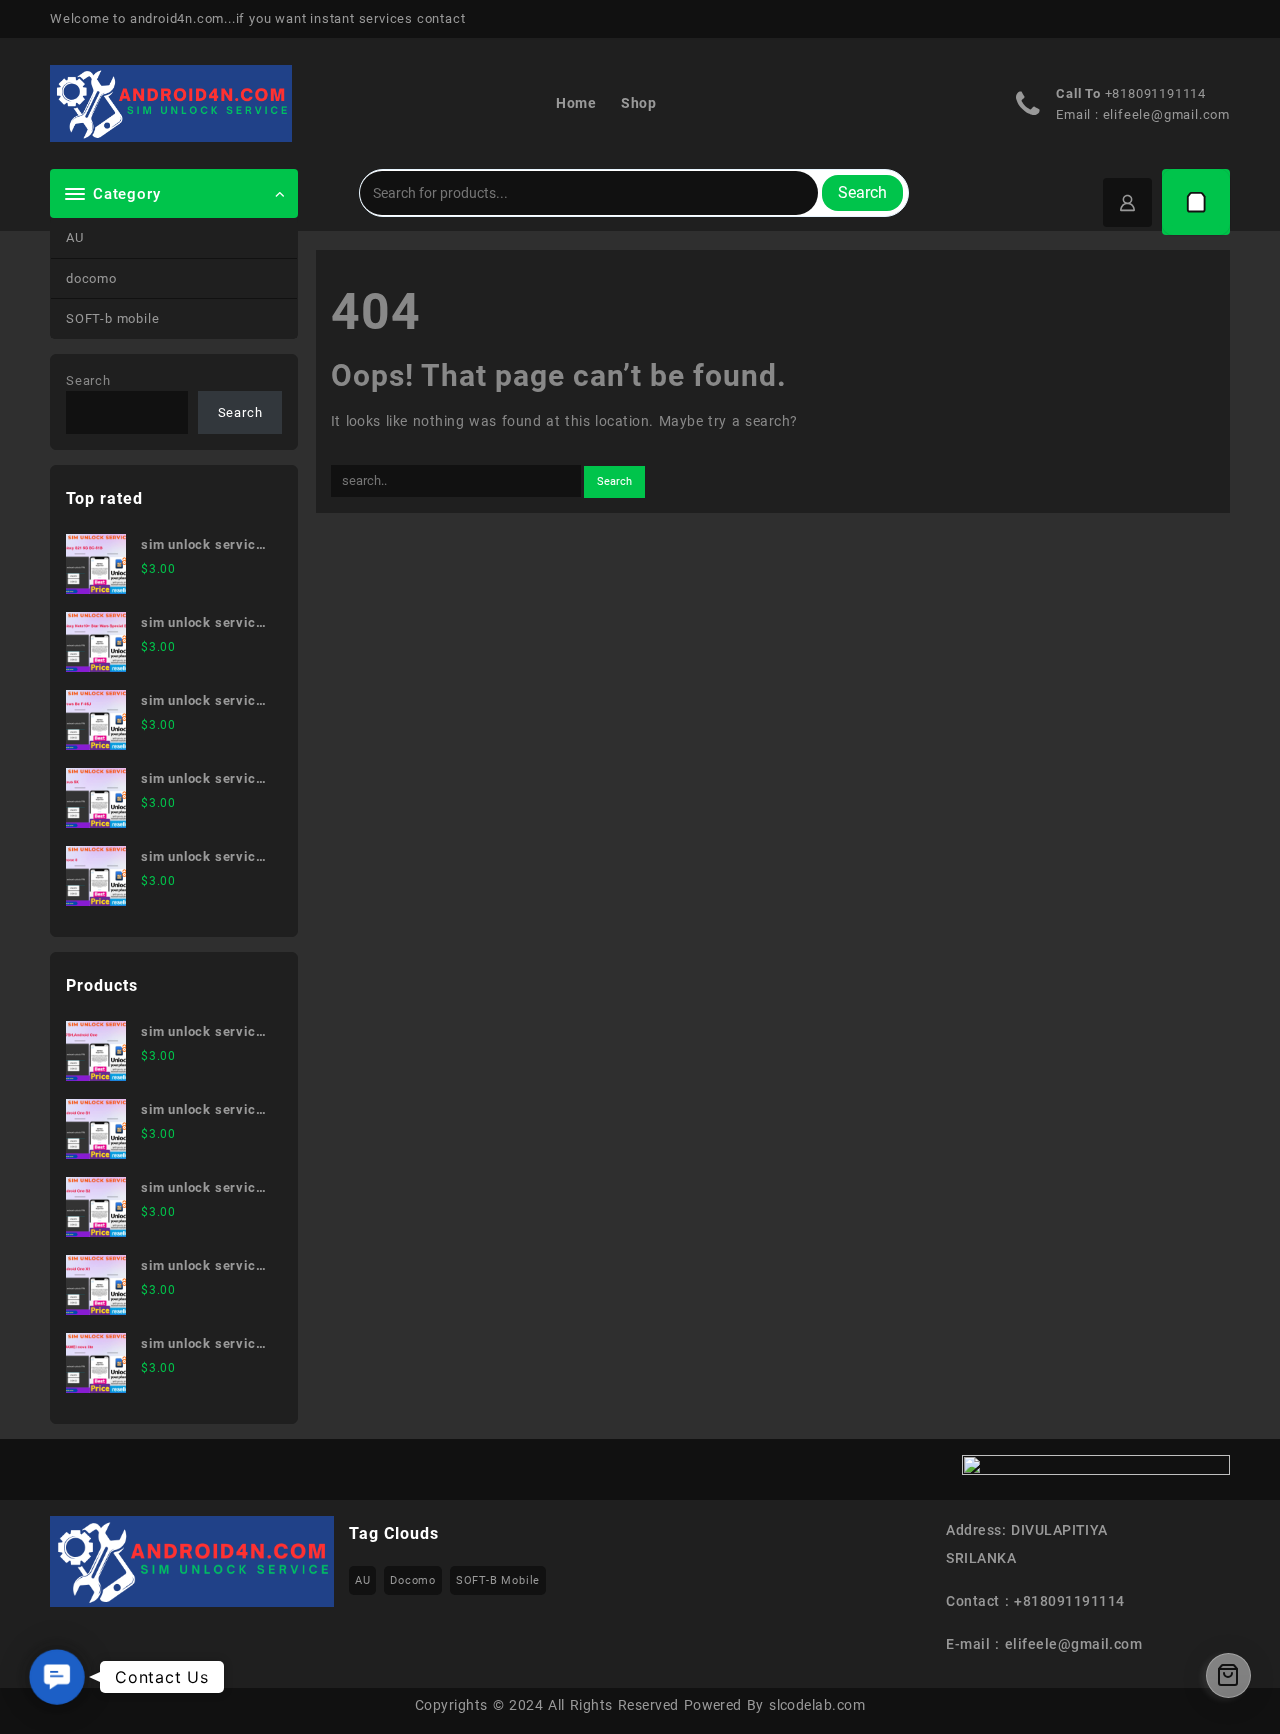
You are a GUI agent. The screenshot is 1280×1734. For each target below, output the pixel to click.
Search (862, 192)
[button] (57, 1677)
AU (75, 237)
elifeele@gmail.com (1166, 114)
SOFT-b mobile (112, 318)
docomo (91, 278)
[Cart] (1196, 202)
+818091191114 (1155, 93)
